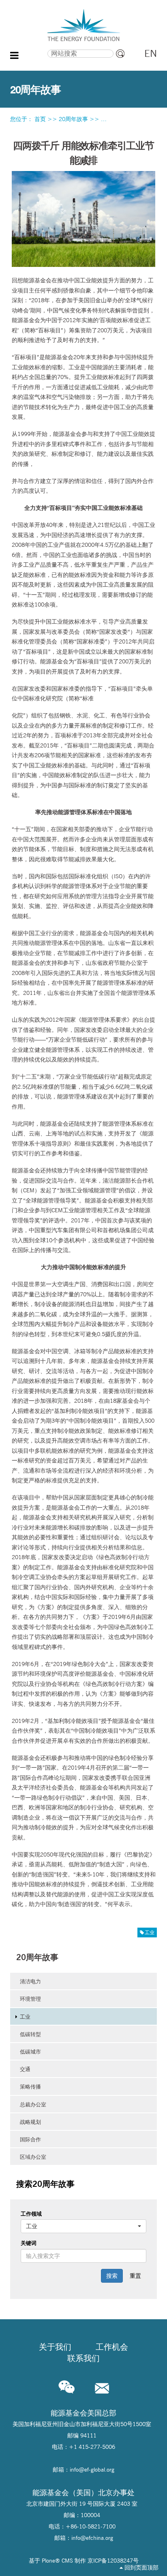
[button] (84, 2226)
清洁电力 (30, 1981)
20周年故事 (73, 119)
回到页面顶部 (141, 2567)
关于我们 (55, 2347)
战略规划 (30, 2122)
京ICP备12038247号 (113, 2561)
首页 (40, 119)
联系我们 (83, 2358)
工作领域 (31, 2214)
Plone (48, 2561)
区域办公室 (33, 2157)
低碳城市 (30, 2052)
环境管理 (30, 1999)
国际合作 (30, 2139)
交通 (25, 2069)
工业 (150, 1932)
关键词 (29, 2243)
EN (151, 53)
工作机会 (112, 2347)
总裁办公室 (33, 2104)
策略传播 (30, 2086)
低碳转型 (30, 2034)
